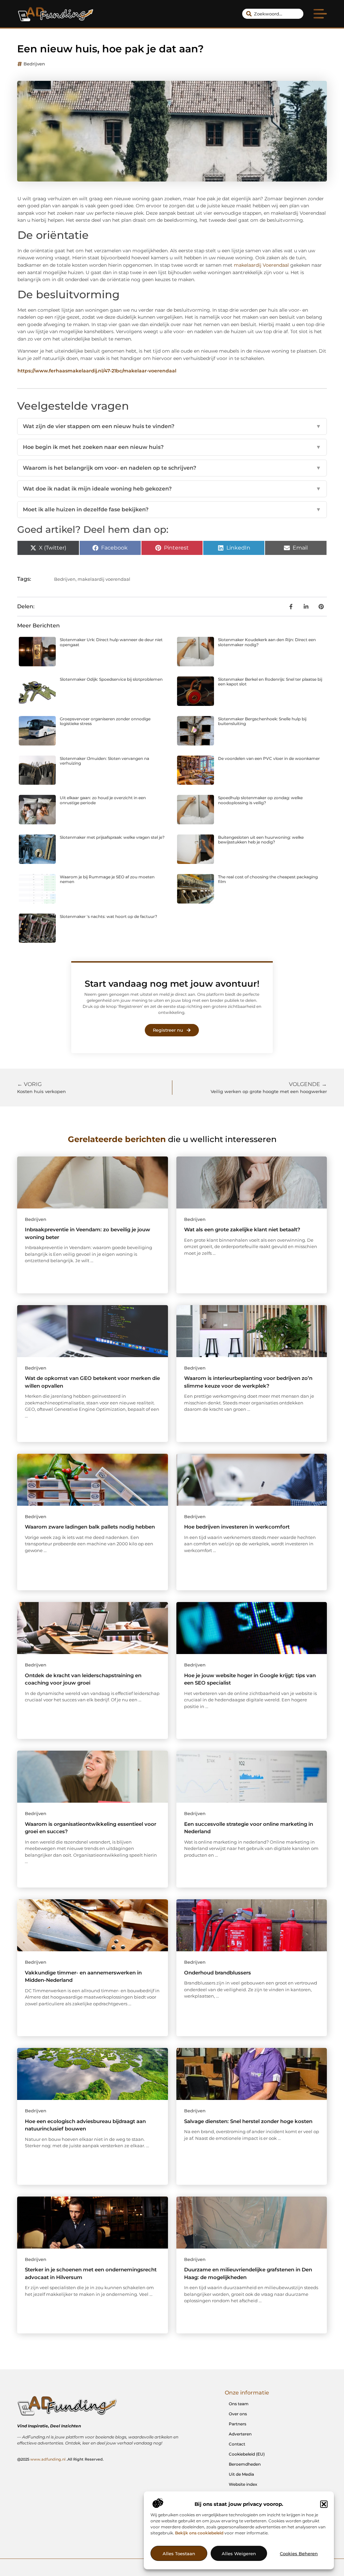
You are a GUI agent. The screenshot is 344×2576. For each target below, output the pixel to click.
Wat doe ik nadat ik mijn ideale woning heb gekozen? (172, 489)
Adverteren (240, 2434)
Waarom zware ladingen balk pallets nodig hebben (90, 1527)
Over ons (238, 2414)
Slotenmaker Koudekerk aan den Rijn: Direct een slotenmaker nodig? (267, 642)
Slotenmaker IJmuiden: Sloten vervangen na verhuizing (104, 761)
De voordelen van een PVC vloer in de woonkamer (269, 758)
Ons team (239, 2404)
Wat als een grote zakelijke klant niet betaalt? (242, 1229)
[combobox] (273, 14)
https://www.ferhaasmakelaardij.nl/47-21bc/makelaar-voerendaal (97, 371)
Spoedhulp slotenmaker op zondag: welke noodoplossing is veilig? (260, 800)
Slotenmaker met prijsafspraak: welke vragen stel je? (112, 837)
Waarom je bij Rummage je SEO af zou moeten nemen (107, 879)
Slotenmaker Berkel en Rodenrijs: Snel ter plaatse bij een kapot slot (270, 682)
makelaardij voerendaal (104, 579)
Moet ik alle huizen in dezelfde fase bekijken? (172, 509)
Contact (237, 2444)
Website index (243, 2484)
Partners (238, 2424)
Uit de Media (241, 2474)
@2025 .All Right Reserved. (60, 2459)
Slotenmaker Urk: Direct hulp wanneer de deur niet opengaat (111, 642)
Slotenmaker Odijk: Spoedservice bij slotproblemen (111, 679)
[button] (324, 2504)
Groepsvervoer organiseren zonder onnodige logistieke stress (105, 721)
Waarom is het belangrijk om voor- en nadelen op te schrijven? (172, 468)
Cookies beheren (299, 2554)
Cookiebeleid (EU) (247, 2454)
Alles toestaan (179, 2554)
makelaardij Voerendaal (261, 265)
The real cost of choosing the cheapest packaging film (268, 879)
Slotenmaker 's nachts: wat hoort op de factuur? (109, 916)
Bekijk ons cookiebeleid (199, 2533)
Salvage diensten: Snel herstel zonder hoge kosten (248, 2121)
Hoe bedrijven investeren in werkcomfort (237, 1527)
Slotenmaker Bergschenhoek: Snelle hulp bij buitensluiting (262, 721)
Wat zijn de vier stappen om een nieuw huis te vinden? (172, 426)
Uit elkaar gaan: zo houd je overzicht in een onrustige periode (103, 800)
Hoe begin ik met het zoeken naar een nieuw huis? (172, 447)
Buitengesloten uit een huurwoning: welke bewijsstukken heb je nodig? (261, 840)
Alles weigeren (239, 2554)
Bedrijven (34, 64)
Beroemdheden (245, 2464)
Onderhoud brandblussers (218, 1973)
